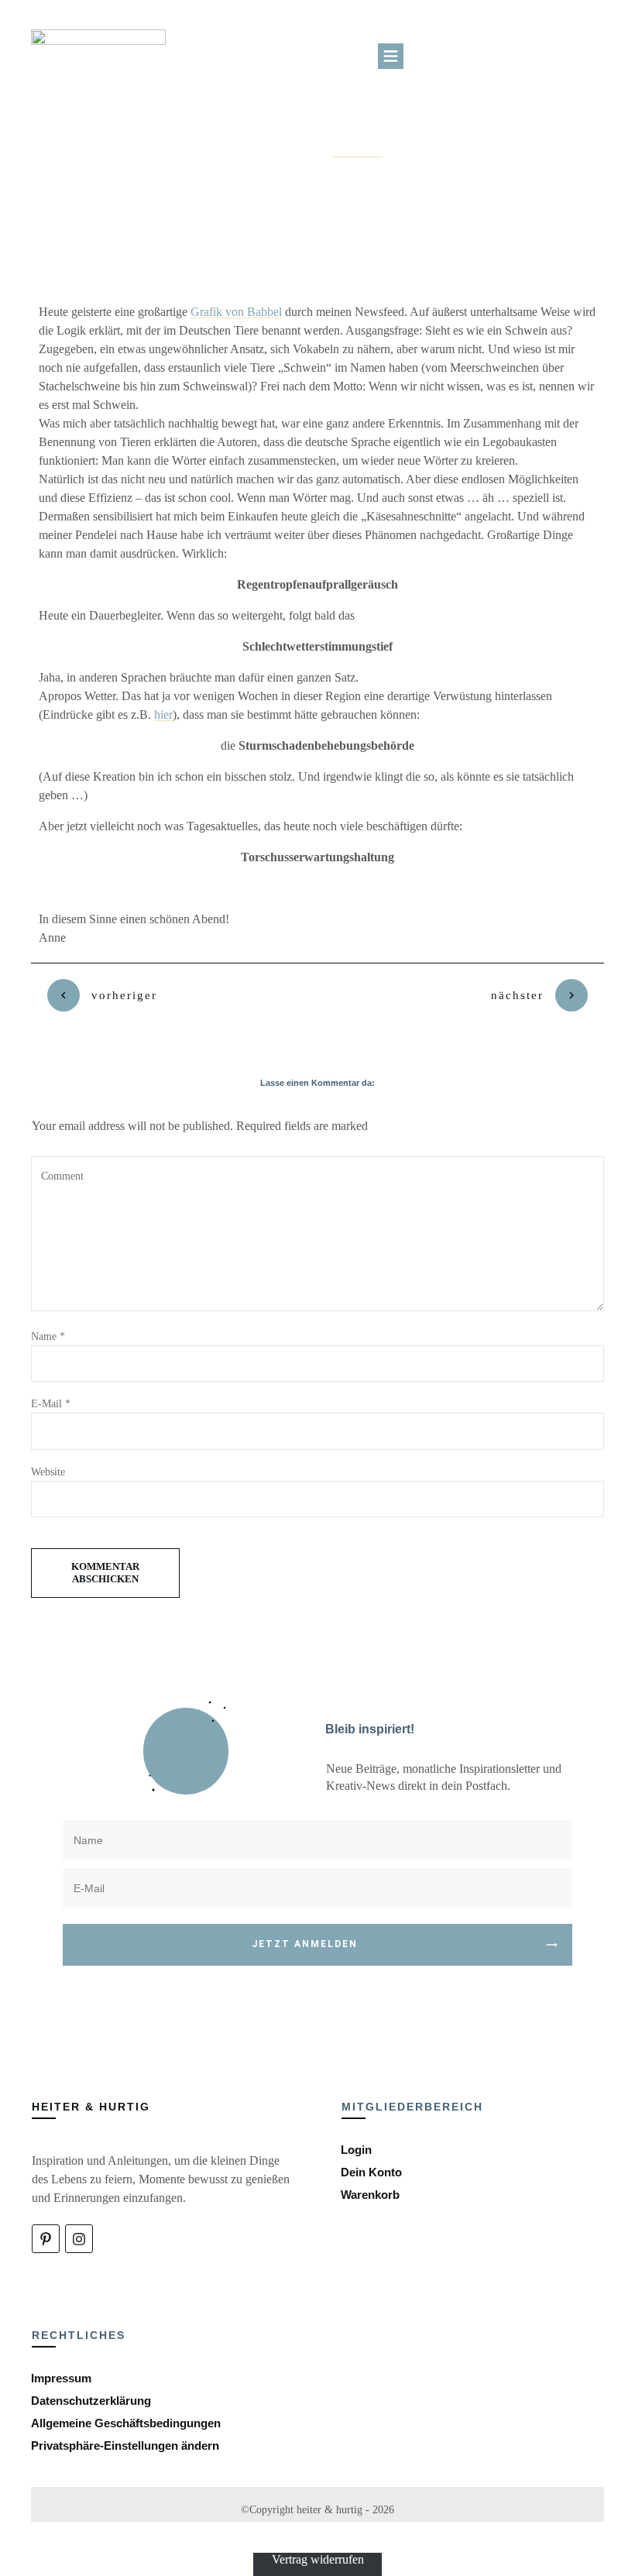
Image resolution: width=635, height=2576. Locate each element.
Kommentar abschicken (105, 1573)
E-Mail (51, 1404)
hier (163, 714)
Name (48, 1336)
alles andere (357, 152)
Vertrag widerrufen (318, 2559)
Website (48, 1472)
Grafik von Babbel (236, 312)
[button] (125, 2445)
